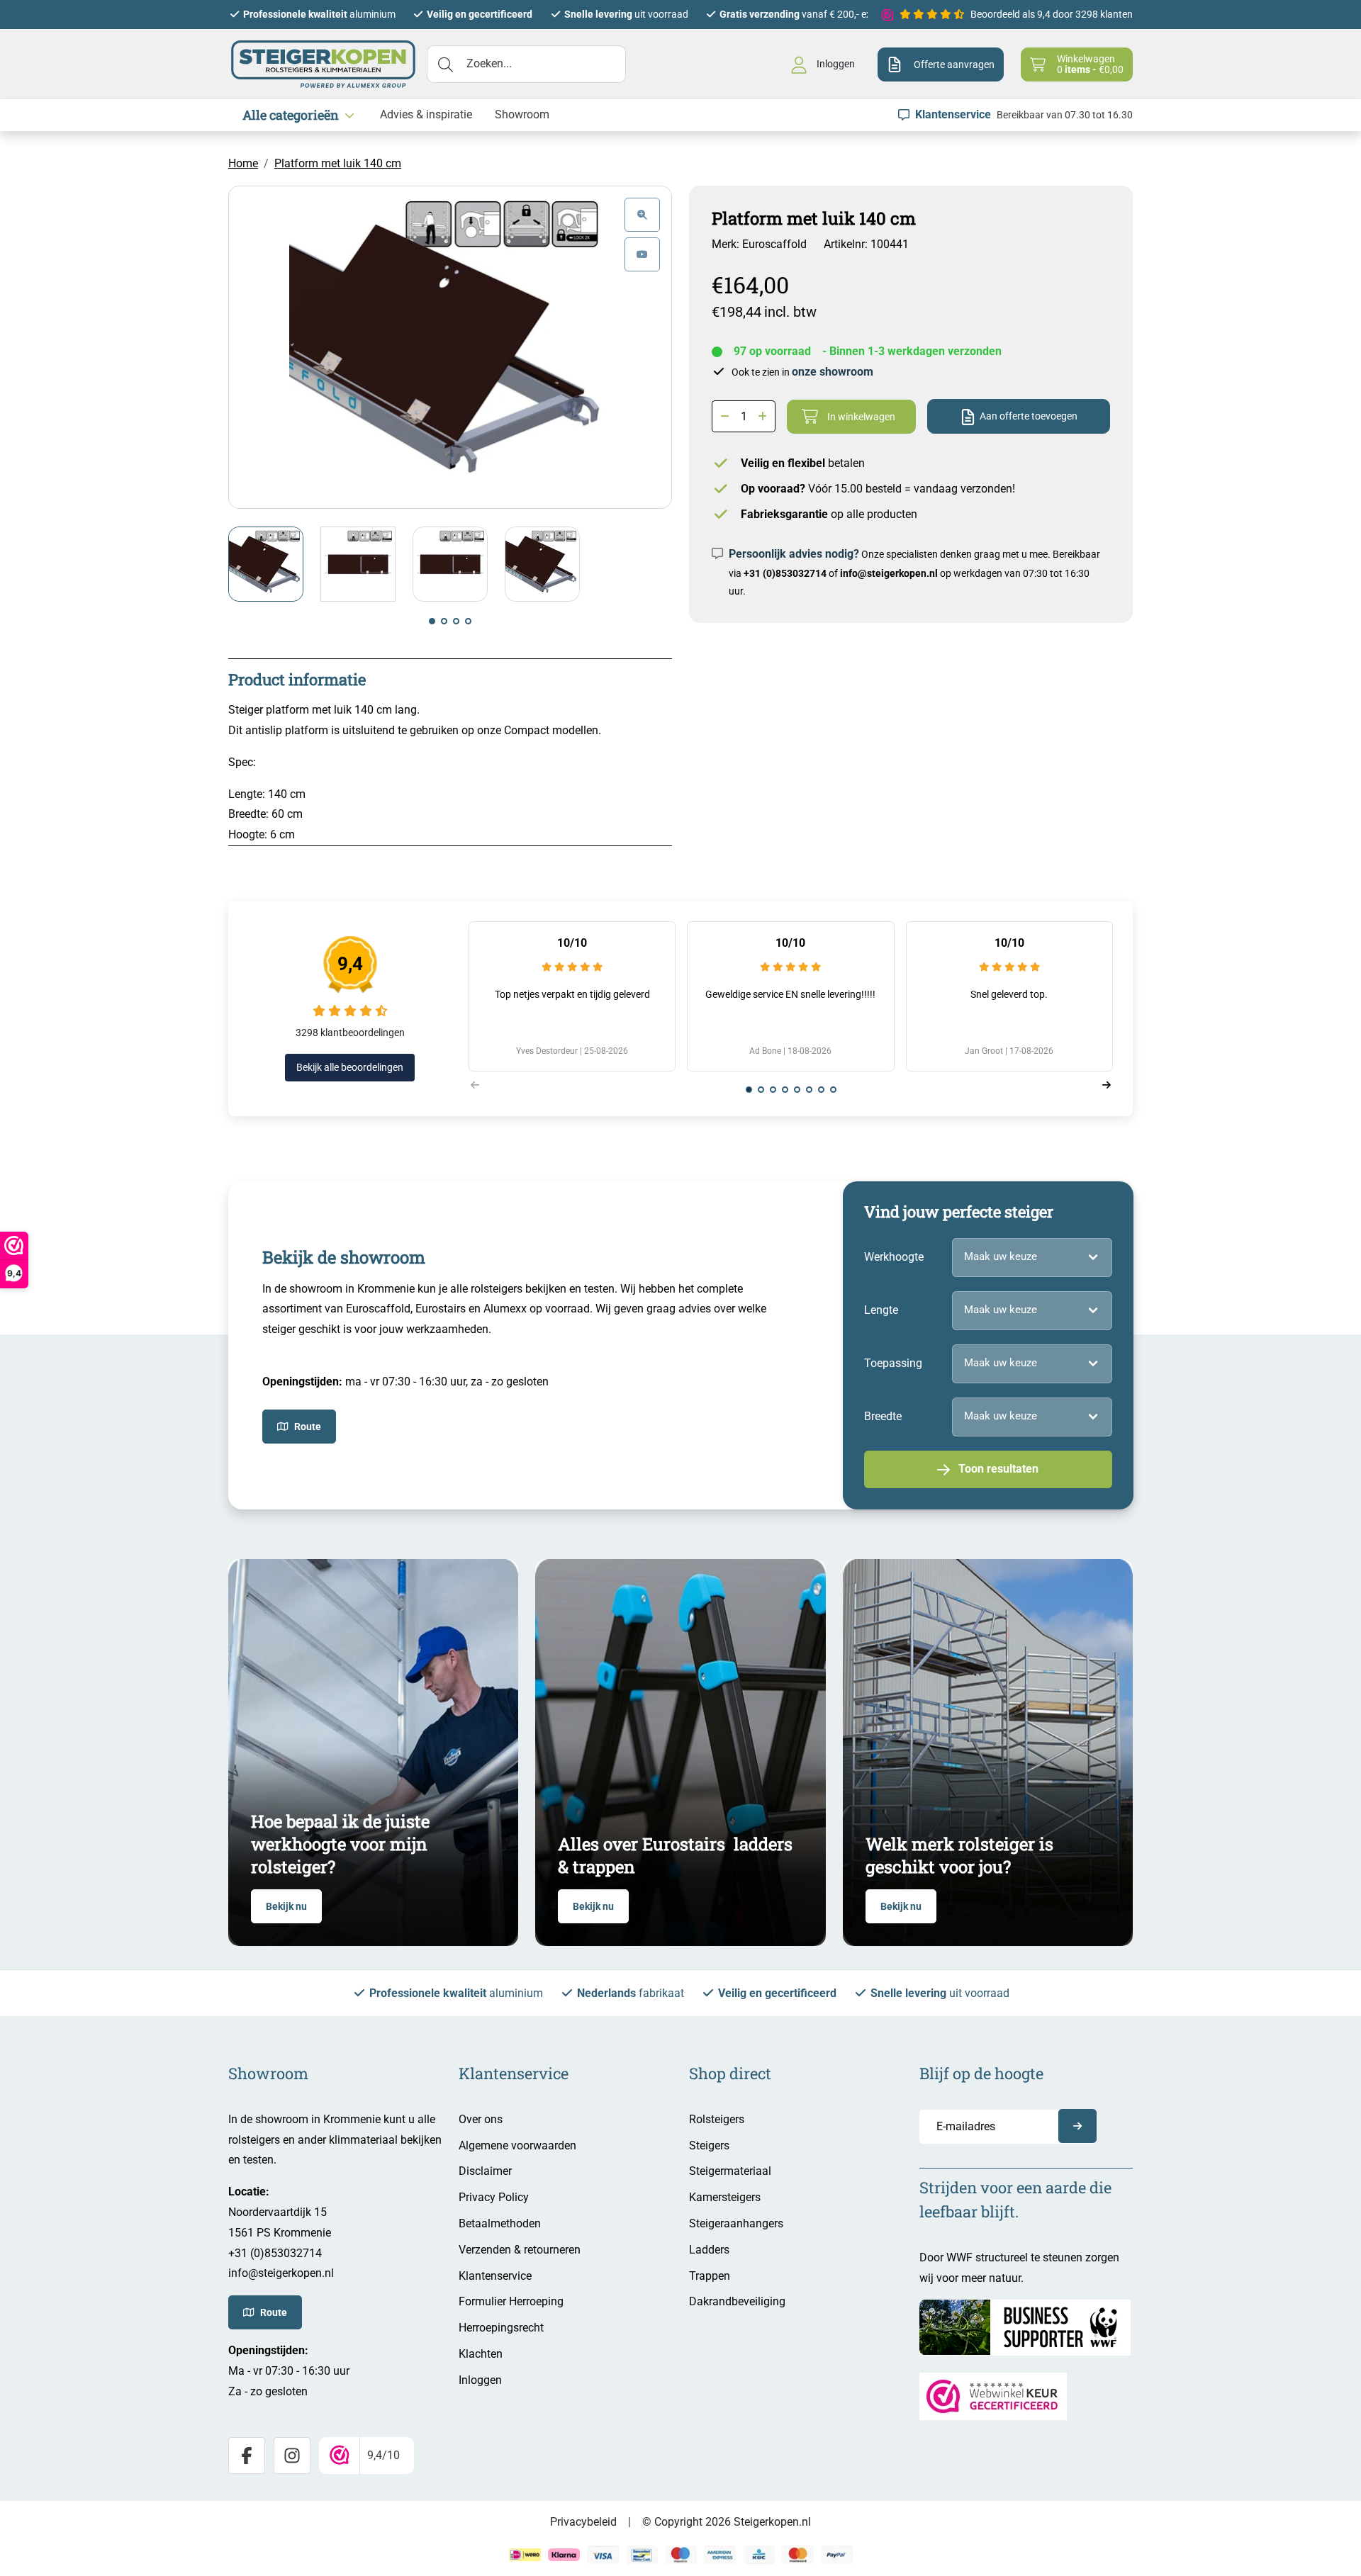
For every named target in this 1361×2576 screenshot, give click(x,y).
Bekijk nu (286, 1906)
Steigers (709, 2145)
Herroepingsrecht (501, 2328)
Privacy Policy (494, 2197)
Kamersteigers (725, 2197)
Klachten (481, 2354)
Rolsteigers (717, 2119)
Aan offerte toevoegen (1029, 416)
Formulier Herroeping (511, 2301)
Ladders (709, 2250)
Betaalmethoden (500, 2223)
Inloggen (480, 2380)
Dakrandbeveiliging (737, 2301)
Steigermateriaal (730, 2171)
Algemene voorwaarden (517, 2145)
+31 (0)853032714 (785, 573)
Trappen (710, 2276)
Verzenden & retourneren (520, 2250)
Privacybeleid (583, 2522)
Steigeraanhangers (736, 2223)
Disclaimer (485, 2171)
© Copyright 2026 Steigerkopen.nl (727, 2522)
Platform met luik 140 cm (338, 163)
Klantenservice (495, 2276)
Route (308, 1427)
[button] (432, 621)
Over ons (481, 2119)
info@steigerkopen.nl (889, 573)
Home (243, 163)
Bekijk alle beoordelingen (350, 1067)
